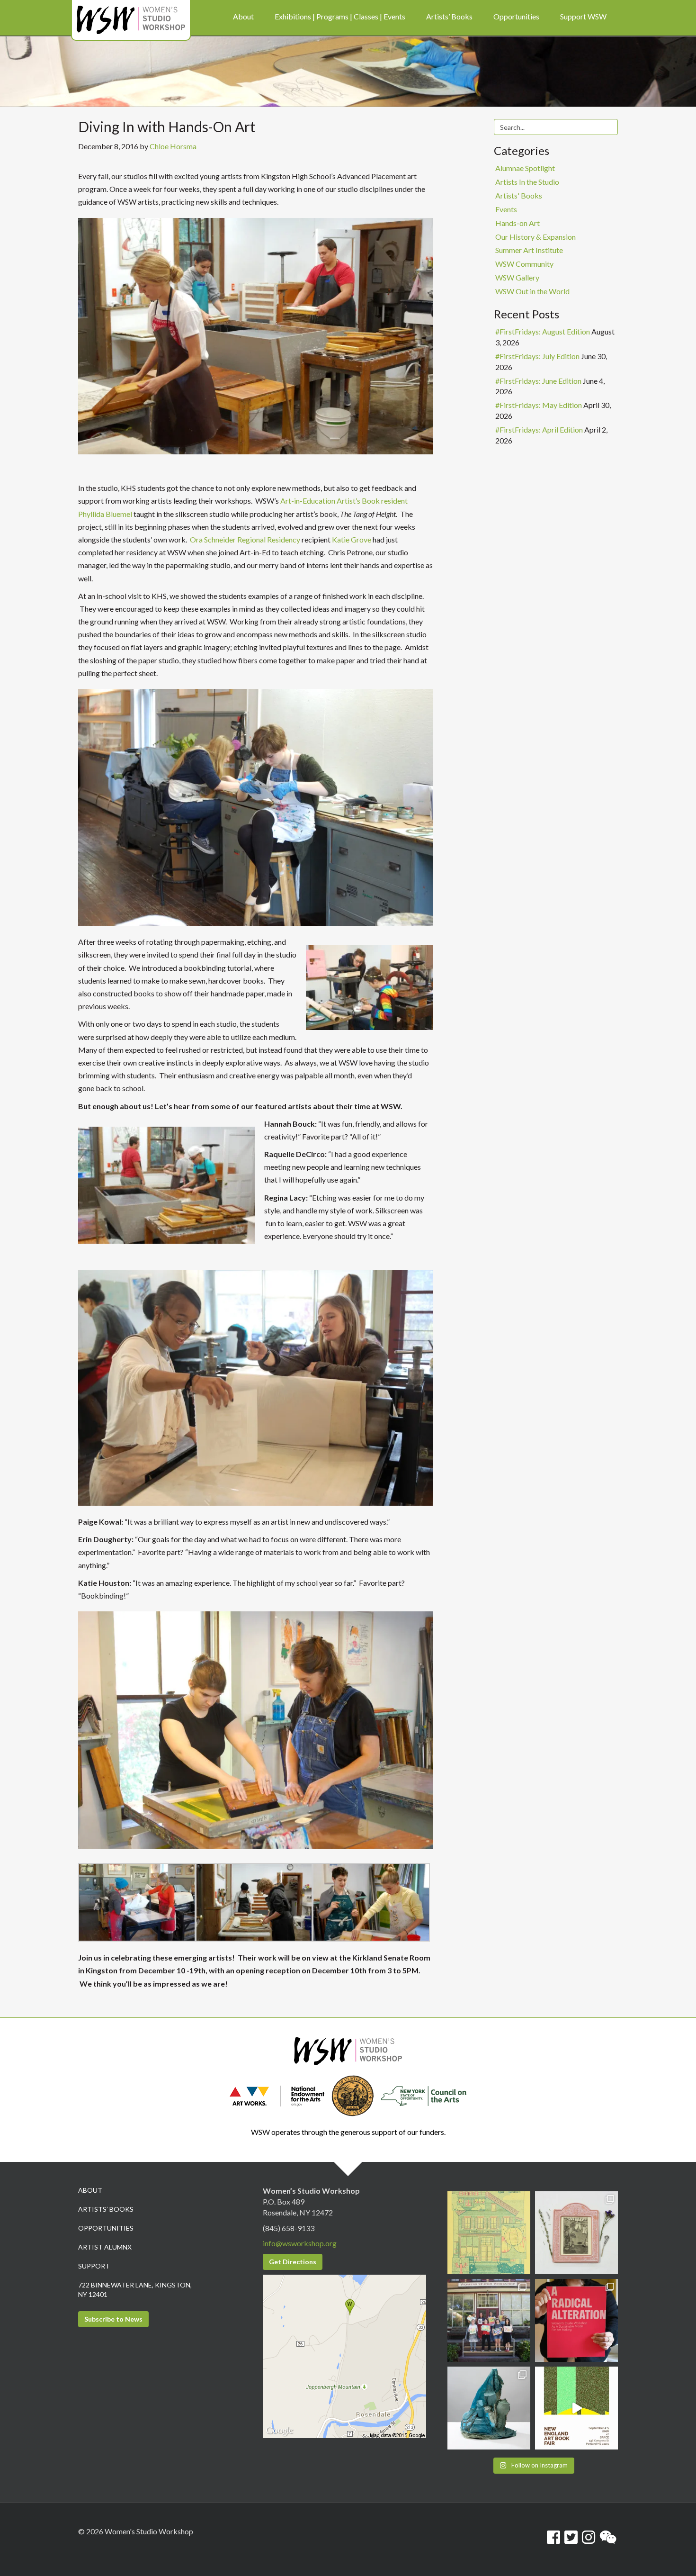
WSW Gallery (517, 277)
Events (506, 209)
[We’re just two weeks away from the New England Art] (576, 2320)
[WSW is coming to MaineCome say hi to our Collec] (576, 2408)
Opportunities (106, 2228)
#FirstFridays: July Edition (537, 356)
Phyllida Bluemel (105, 514)
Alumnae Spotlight (525, 168)
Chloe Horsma (173, 146)
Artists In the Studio (527, 182)
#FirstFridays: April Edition (539, 429)
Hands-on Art (518, 223)
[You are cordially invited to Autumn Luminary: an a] (489, 2233)
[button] (137, 1903)
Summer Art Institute (529, 250)
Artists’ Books (106, 2209)
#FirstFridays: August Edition (543, 331)
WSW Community (524, 264)
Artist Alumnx (105, 2247)
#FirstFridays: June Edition (538, 381)
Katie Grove (352, 539)
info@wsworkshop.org (300, 2243)
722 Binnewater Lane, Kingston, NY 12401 (135, 2290)
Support (94, 2266)
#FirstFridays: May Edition (539, 405)
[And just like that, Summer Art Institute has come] (489, 2320)
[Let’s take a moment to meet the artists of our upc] (576, 2233)
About (90, 2190)
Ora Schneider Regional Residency (244, 539)
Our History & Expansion (535, 237)
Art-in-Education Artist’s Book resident (344, 501)
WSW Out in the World (532, 291)
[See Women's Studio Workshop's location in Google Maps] (344, 2355)
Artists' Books (519, 195)
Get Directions (293, 2262)
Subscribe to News (113, 2319)
